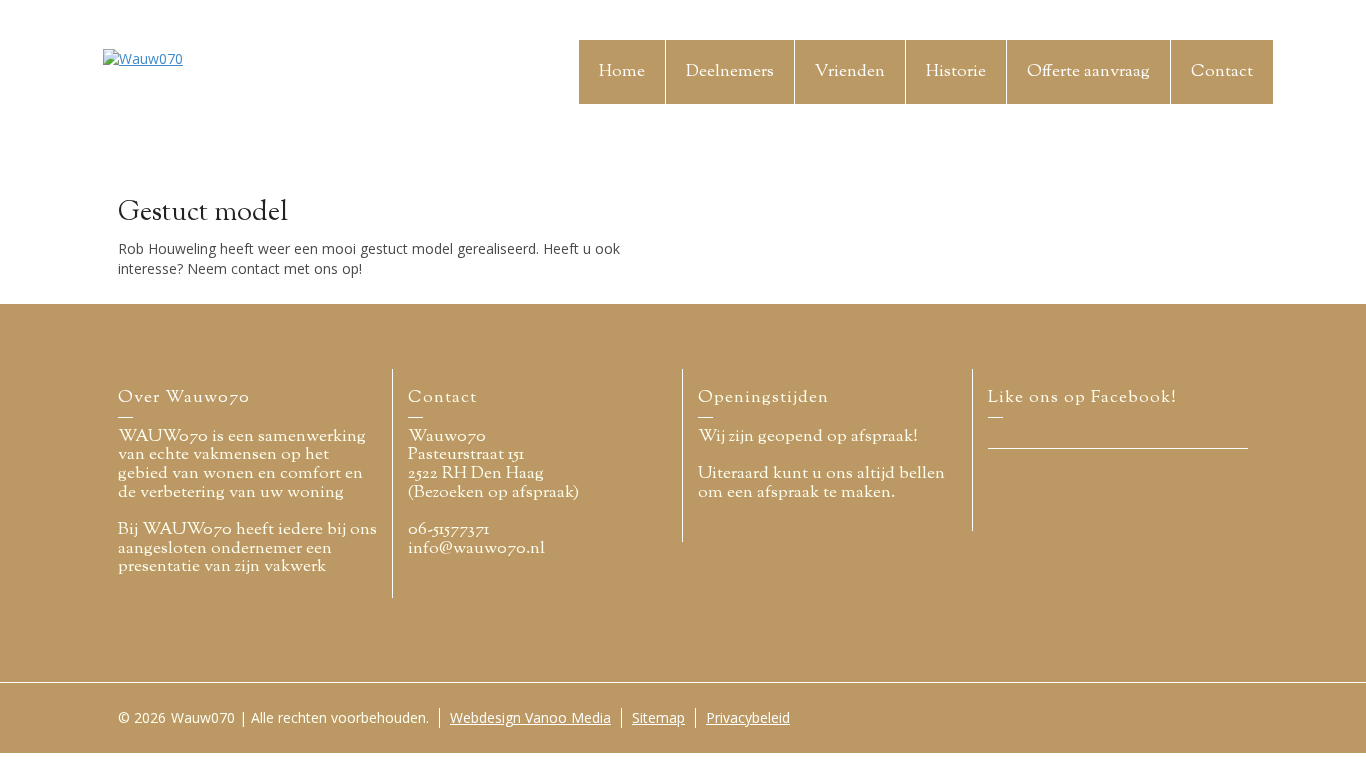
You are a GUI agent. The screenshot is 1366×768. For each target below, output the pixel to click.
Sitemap (658, 717)
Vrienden (850, 72)
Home (622, 72)
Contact (1222, 72)
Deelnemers (730, 72)
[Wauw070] (143, 57)
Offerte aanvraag (1088, 72)
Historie (956, 72)
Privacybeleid (748, 717)
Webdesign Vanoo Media (530, 717)
